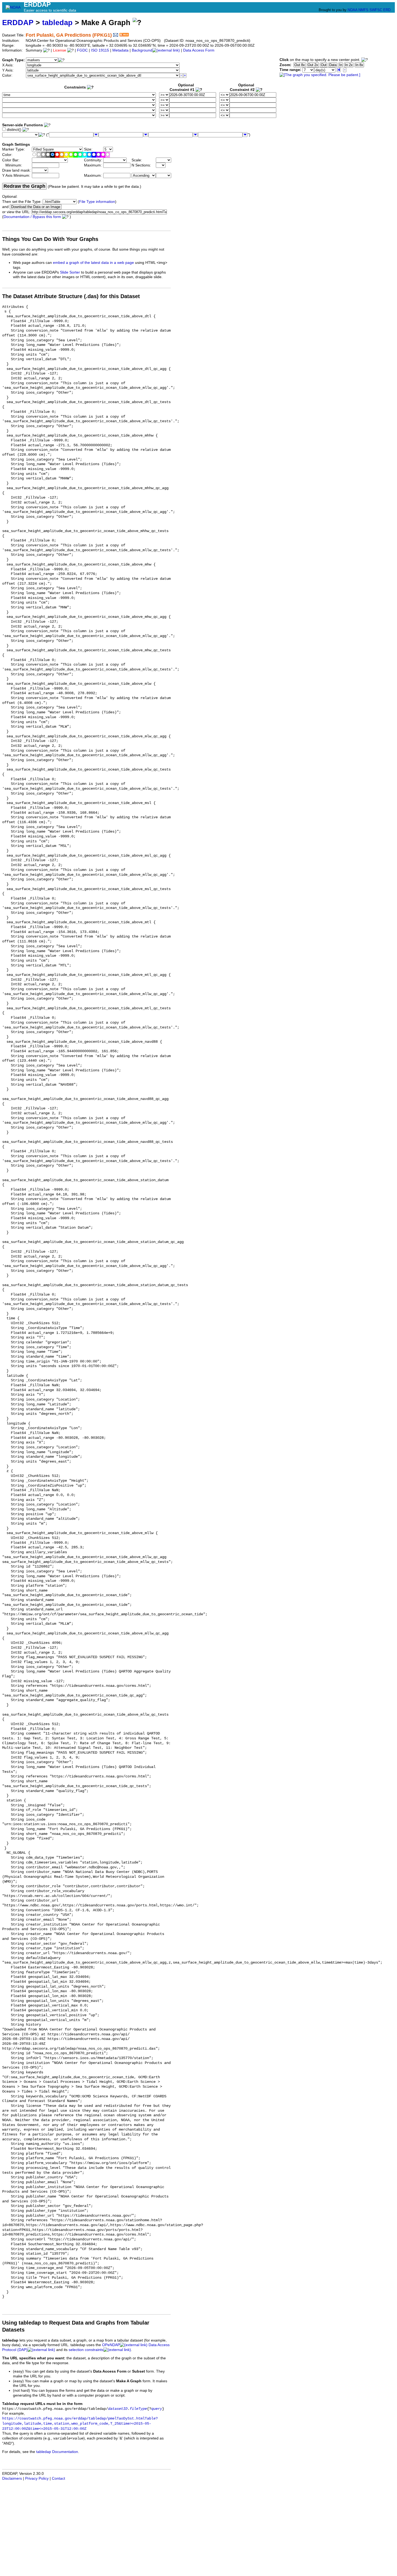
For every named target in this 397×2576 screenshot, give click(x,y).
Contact (58, 2478)
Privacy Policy (37, 2478)
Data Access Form (199, 50)
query (157, 2409)
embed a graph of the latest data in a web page (93, 263)
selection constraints (86, 2350)
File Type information (97, 202)
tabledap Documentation (57, 2452)
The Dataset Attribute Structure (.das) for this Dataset (71, 296)
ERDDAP (18, 23)
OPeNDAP (111, 2345)
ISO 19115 (100, 50)
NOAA (352, 10)
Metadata (120, 50)
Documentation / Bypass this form (32, 217)
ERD (387, 10)
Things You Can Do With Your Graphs (50, 239)
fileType (138, 2409)
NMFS (363, 10)
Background (142, 50)
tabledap (57, 23)
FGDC (82, 50)
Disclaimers (12, 2478)
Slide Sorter (70, 272)
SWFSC (376, 10)
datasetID (118, 2409)
